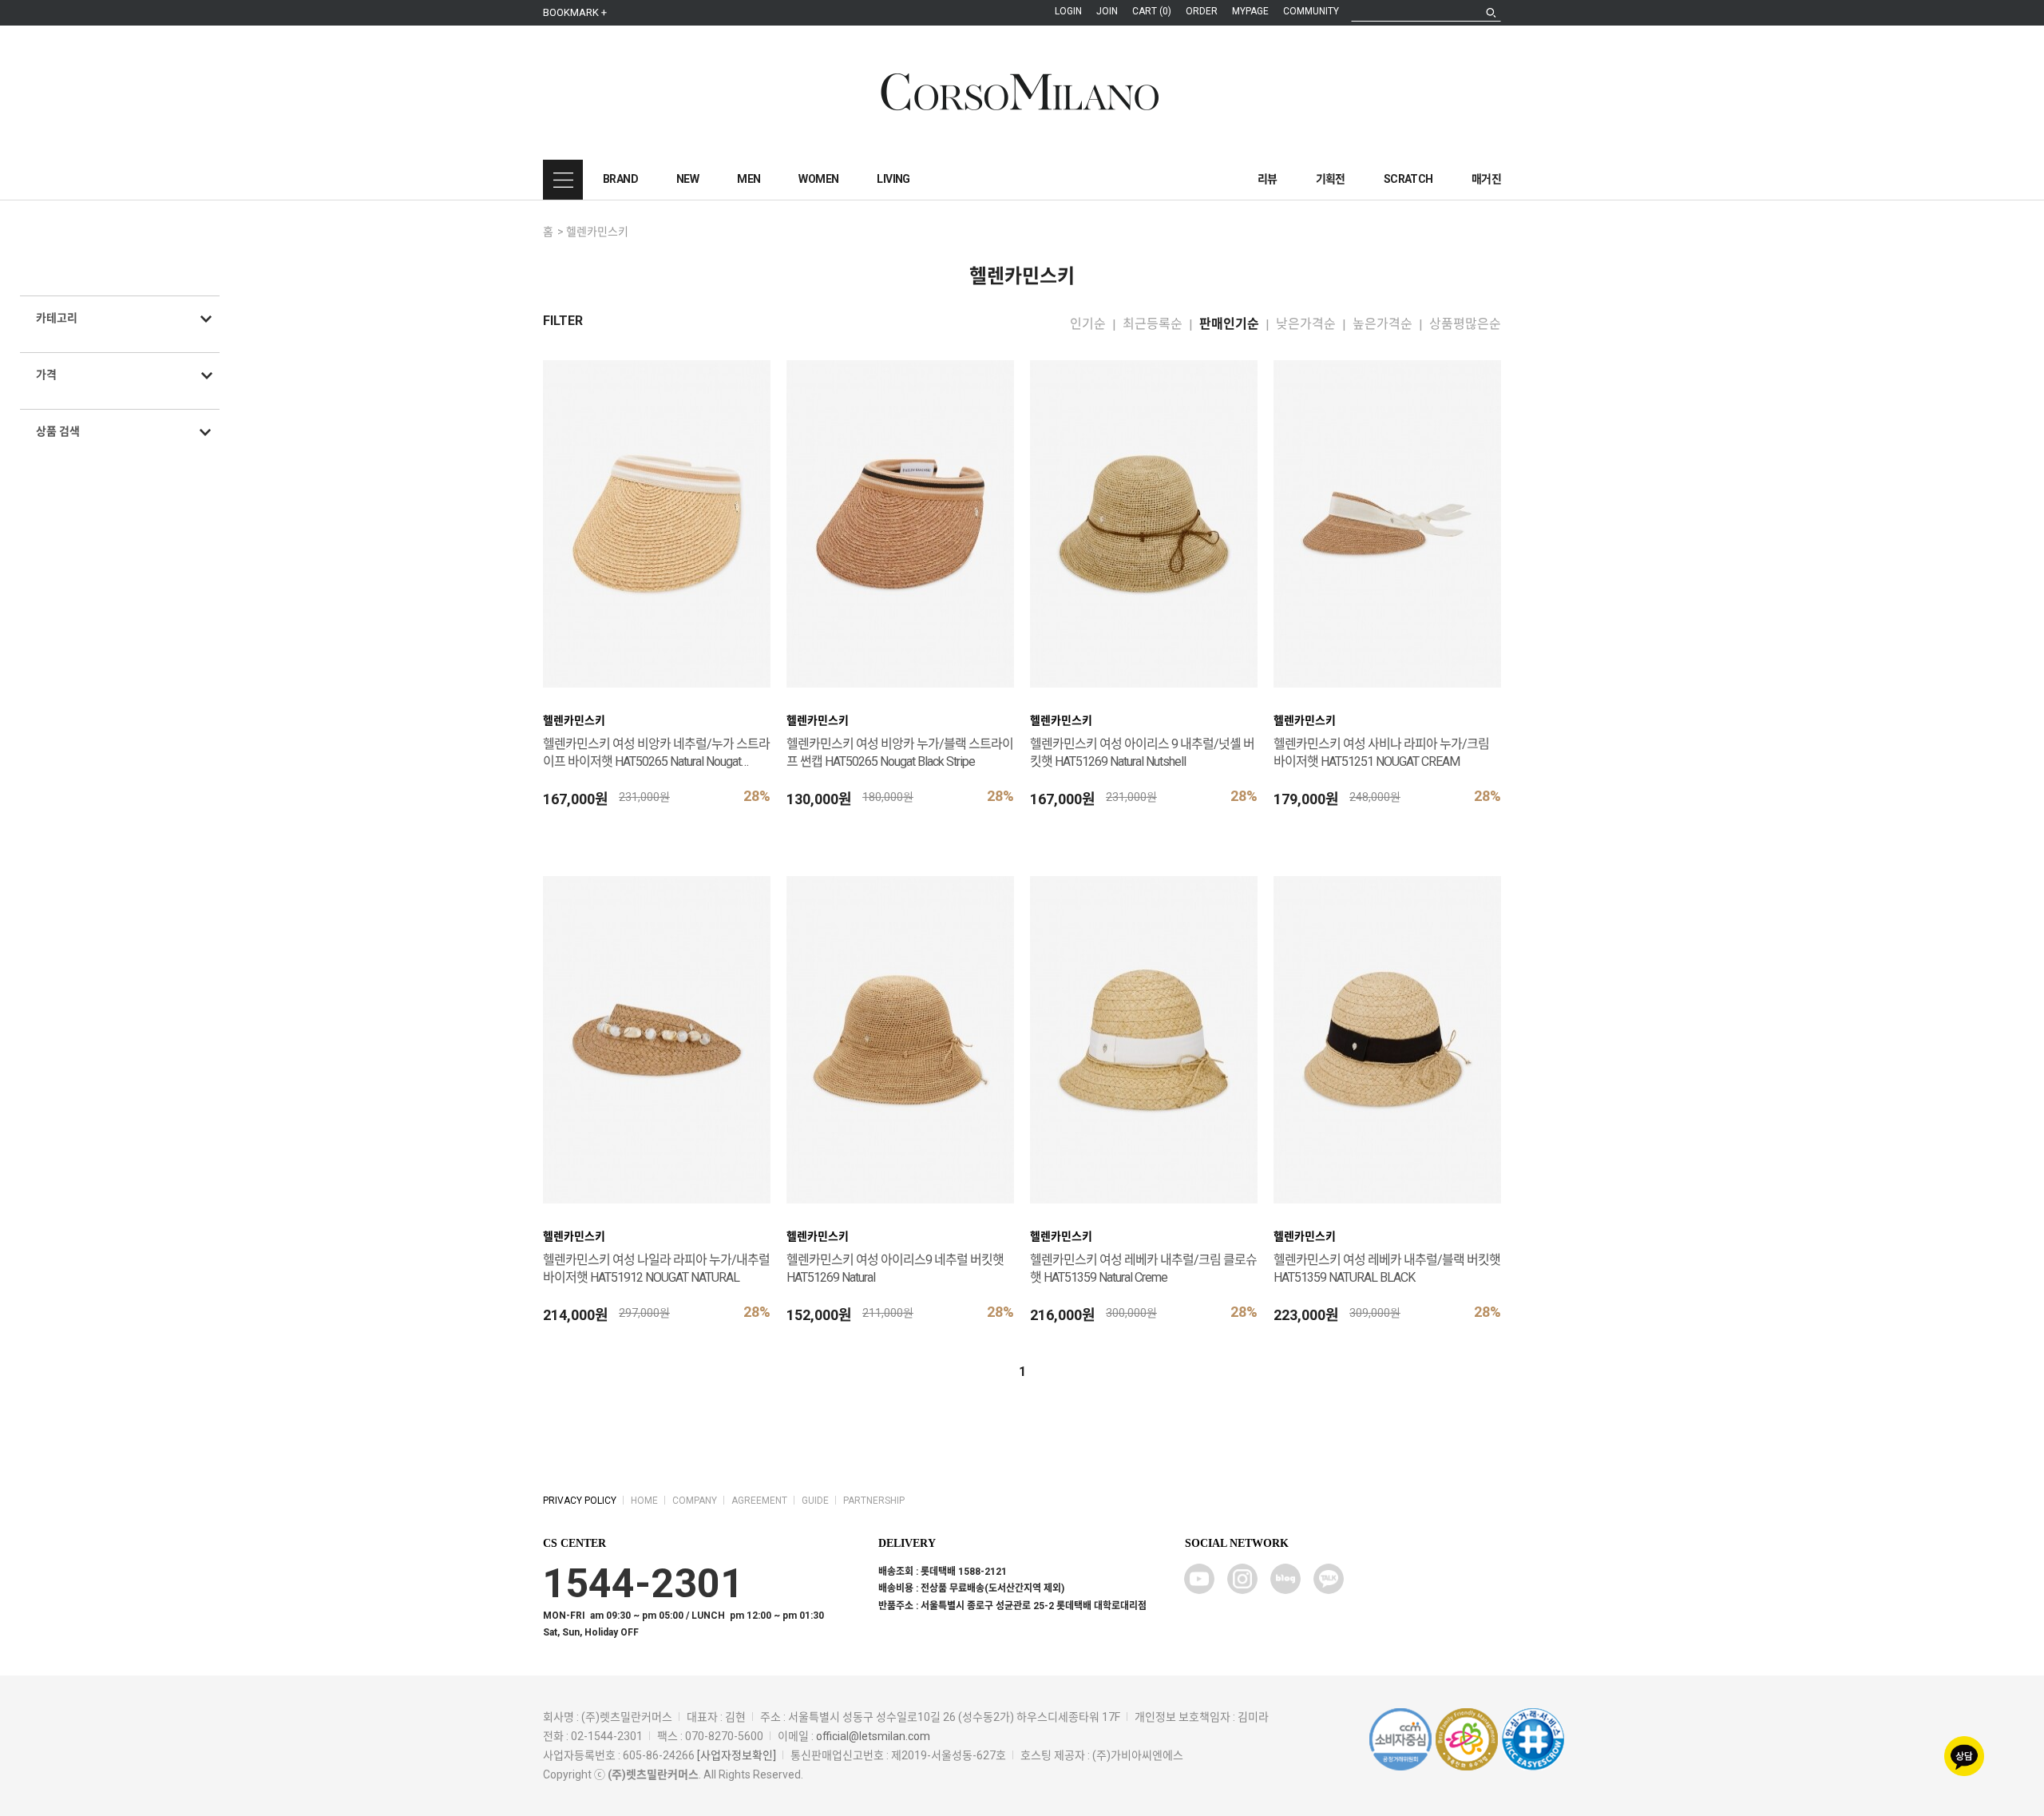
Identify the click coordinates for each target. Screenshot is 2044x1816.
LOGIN (1068, 11)
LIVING (893, 179)
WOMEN (818, 179)
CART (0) (1152, 11)
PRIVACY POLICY (580, 1501)
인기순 (1088, 324)
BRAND (620, 179)
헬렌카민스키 (597, 232)
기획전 (1331, 179)
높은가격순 (1382, 324)
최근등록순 (1153, 324)
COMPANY (695, 1501)
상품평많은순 (1465, 324)
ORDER (1202, 11)
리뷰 (1268, 179)
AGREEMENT (759, 1501)
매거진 (1486, 179)
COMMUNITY (1311, 11)
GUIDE (815, 1501)
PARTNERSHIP (874, 1501)
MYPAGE (1250, 11)
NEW (687, 179)
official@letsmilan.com (873, 1736)
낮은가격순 (1306, 324)
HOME (644, 1501)
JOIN (1107, 11)
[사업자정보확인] (737, 1755)
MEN (749, 179)
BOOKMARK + (575, 12)
